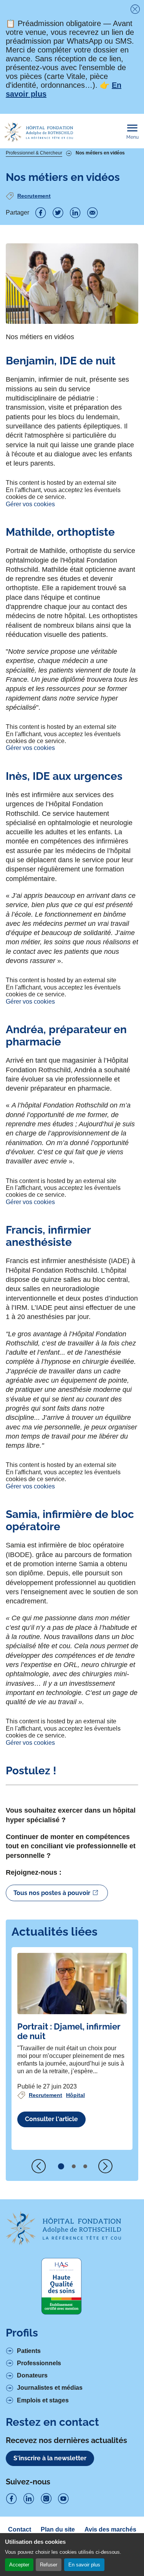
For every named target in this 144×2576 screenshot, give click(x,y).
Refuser (49, 2565)
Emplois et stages (43, 2400)
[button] (61, 2166)
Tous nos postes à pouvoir (52, 1893)
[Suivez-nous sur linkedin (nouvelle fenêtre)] (29, 2499)
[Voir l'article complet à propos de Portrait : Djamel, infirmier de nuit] (72, 1984)
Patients (29, 2351)
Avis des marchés (110, 2529)
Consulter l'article (51, 2119)
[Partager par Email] (93, 213)
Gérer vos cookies (30, 504)
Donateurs (32, 2375)
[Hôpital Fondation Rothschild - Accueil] (38, 132)
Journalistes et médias (50, 2388)
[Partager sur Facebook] (41, 213)
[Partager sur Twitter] (58, 213)
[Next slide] (105, 2166)
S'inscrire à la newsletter (50, 2458)
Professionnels (39, 2363)
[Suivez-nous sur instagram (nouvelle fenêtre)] (46, 2499)
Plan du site (58, 2529)
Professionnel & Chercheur (34, 153)
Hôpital (75, 2095)
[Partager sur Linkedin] (75, 213)
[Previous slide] (39, 2166)
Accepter (19, 2565)
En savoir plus (84, 2565)
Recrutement (34, 196)
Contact (20, 2529)
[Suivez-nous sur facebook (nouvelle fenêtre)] (12, 2499)
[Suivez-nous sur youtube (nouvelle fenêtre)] (63, 2499)
